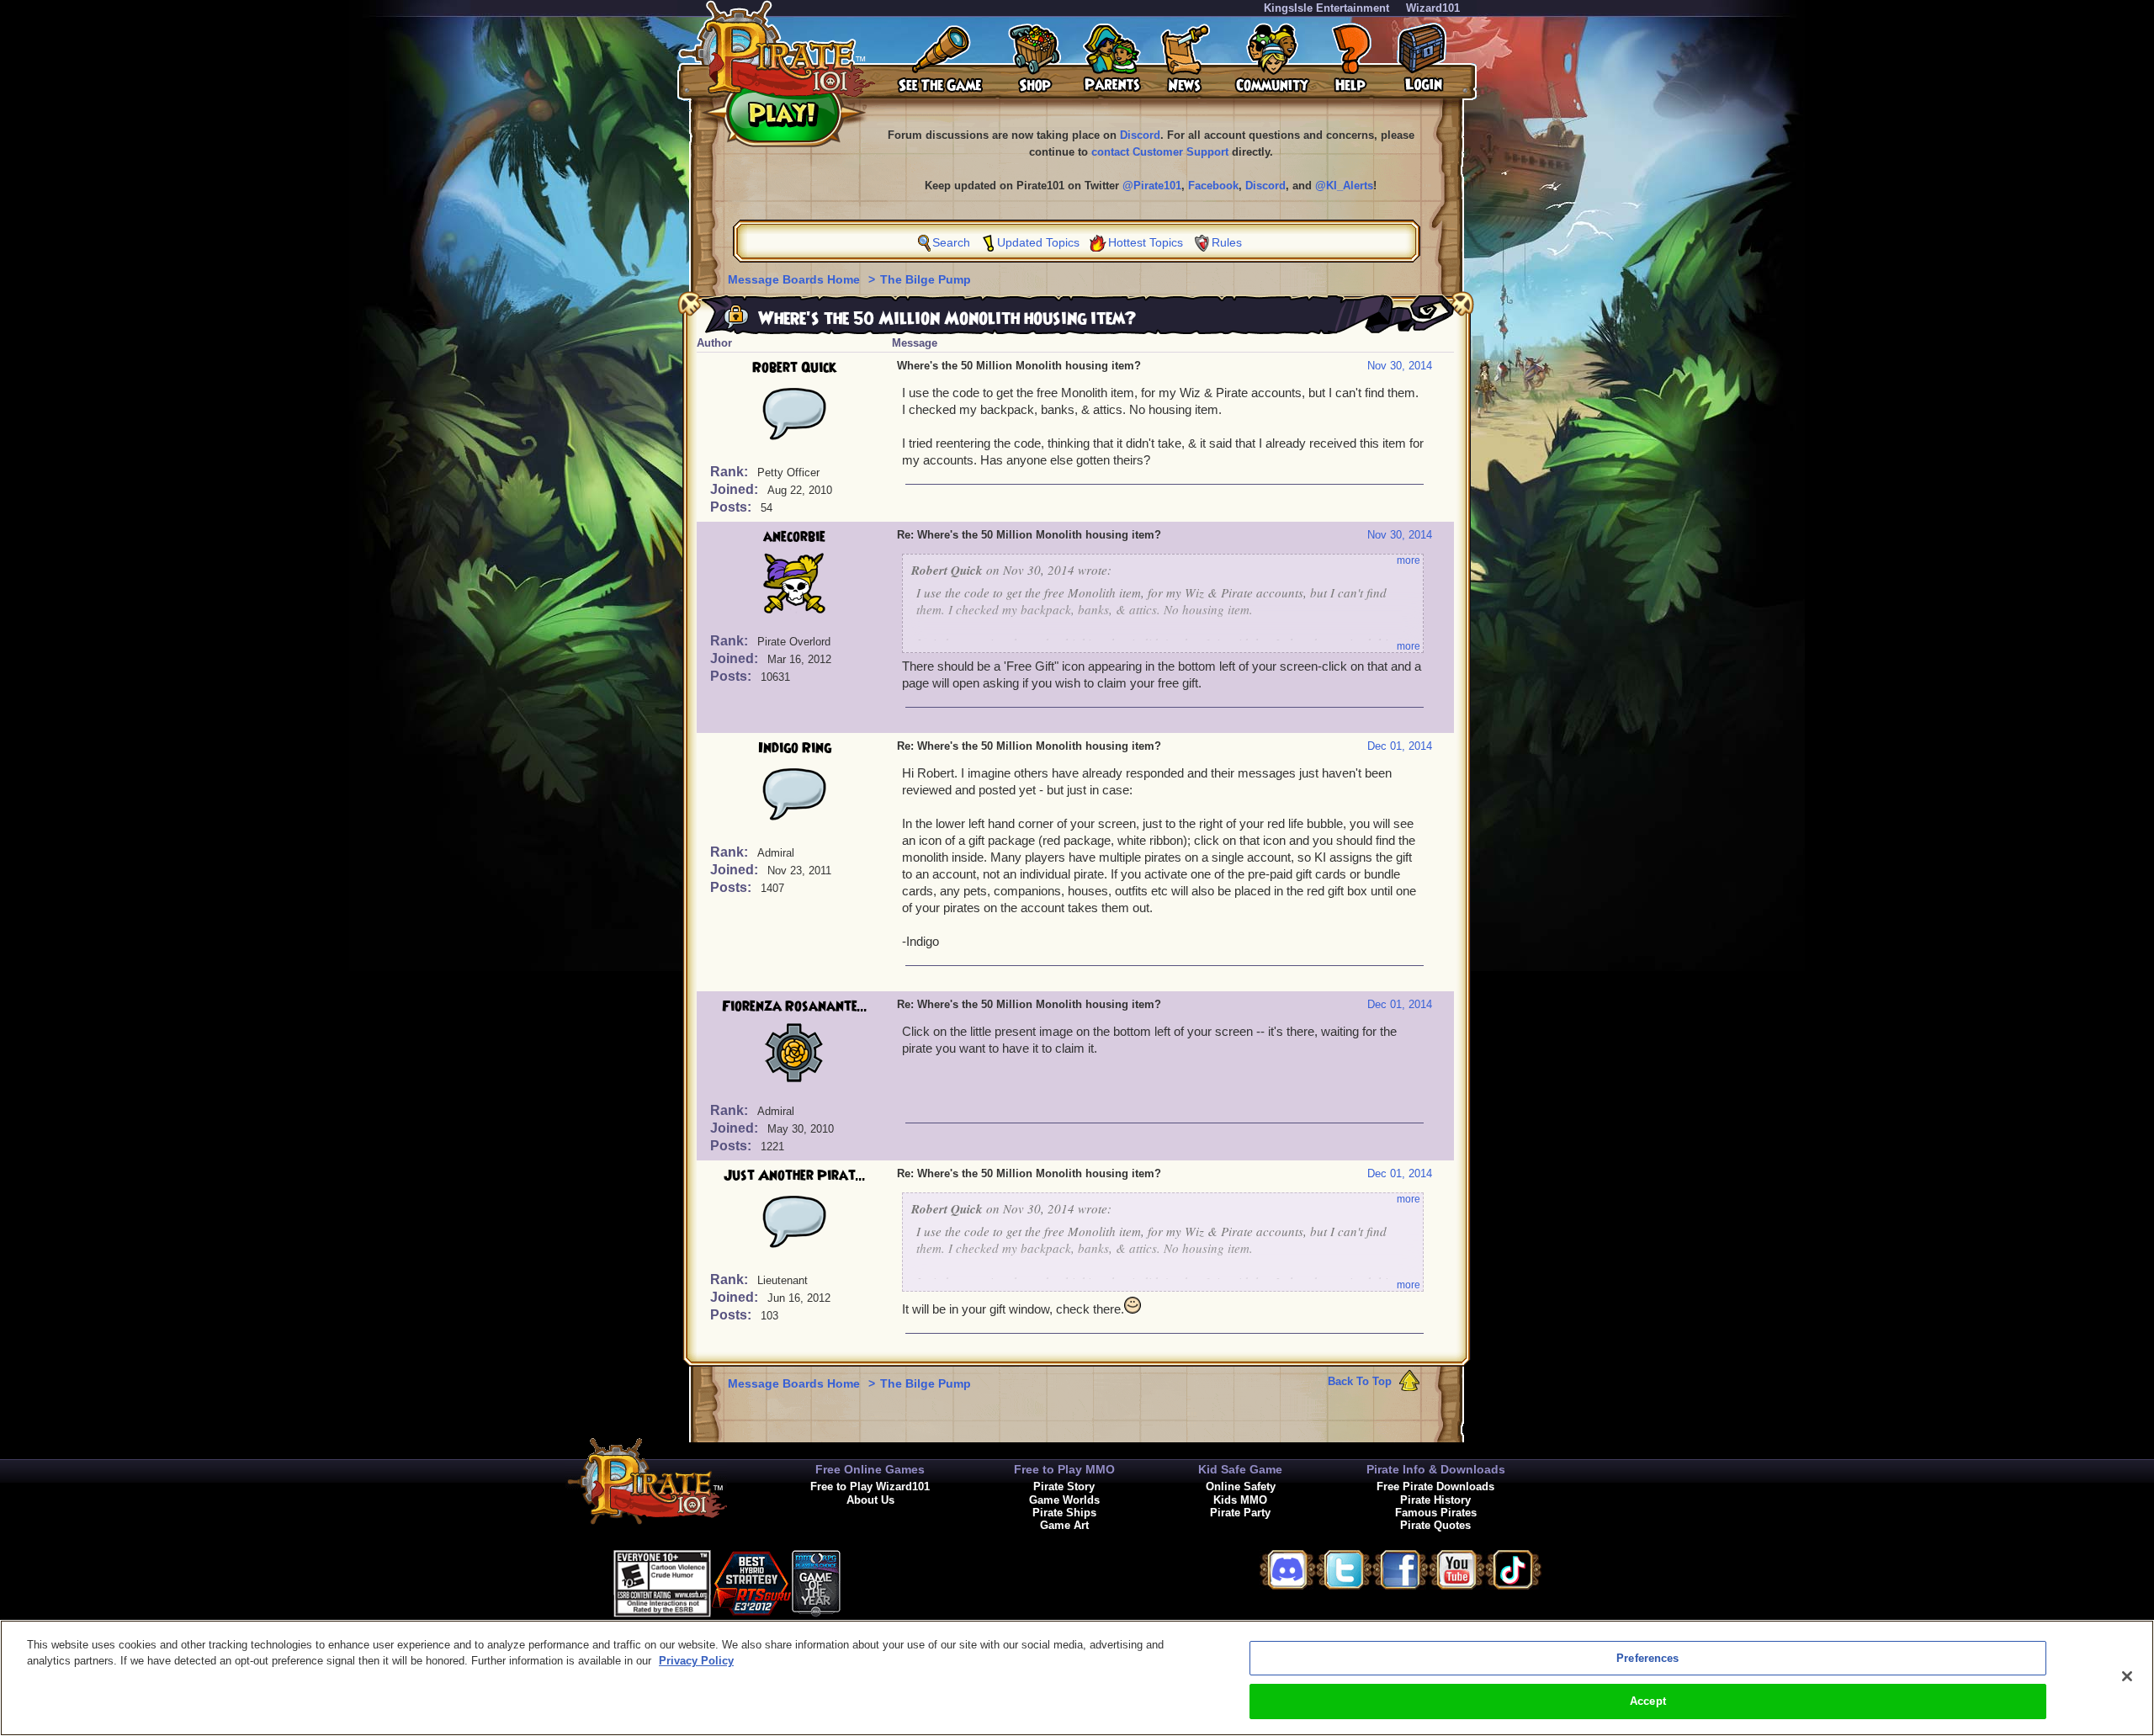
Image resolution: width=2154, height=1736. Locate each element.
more (1409, 560)
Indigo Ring (795, 748)
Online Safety (1241, 1486)
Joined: (736, 489)
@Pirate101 (1152, 186)
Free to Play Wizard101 (870, 1486)
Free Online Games (870, 1469)
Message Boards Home (796, 279)
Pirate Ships (1064, 1513)
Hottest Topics (1146, 242)
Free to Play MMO (1064, 1469)
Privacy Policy (696, 1661)
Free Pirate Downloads (1435, 1486)
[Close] (2127, 1676)
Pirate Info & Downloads (1436, 1469)
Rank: (731, 472)
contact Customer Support (1160, 152)
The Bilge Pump (926, 279)
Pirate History (1435, 1500)
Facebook (1213, 186)
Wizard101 (1433, 8)
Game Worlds (1064, 1500)
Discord (1140, 135)
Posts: (732, 507)
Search (951, 242)
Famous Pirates (1436, 1513)
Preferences (1647, 1658)
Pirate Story (1064, 1486)
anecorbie (794, 537)
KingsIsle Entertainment (1326, 8)
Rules (1227, 242)
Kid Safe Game (1240, 1469)
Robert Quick (794, 368)
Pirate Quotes (1435, 1525)
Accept (1648, 1701)
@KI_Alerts (1344, 186)
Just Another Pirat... (795, 1176)
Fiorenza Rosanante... (795, 1006)
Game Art (1064, 1525)
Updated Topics (1038, 242)
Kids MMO (1240, 1500)
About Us (870, 1500)
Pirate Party (1240, 1513)
